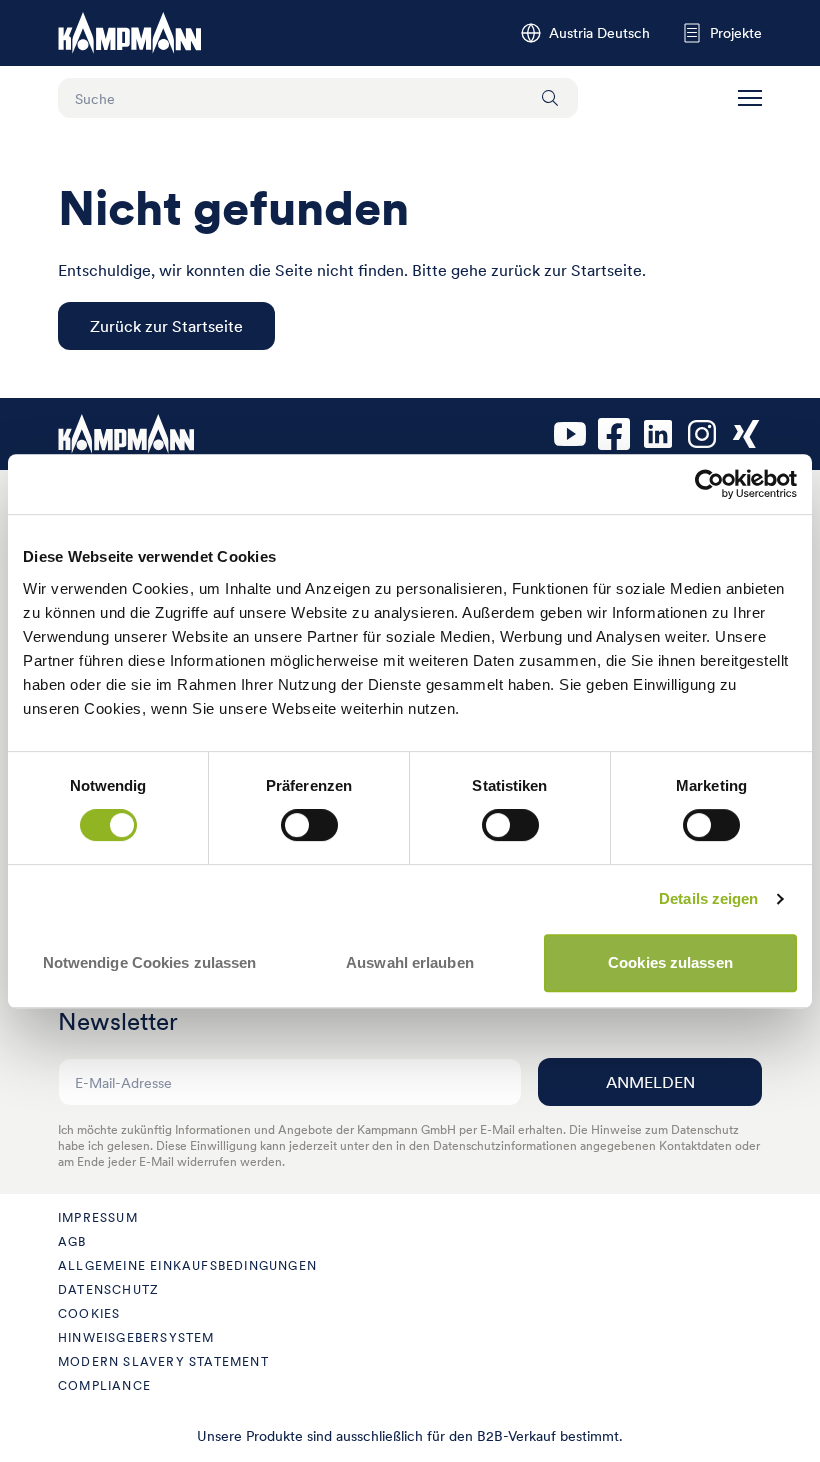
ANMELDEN (650, 1082)
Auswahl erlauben (410, 962)
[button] (750, 98)
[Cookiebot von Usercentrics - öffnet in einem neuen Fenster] (709, 484)
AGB (72, 1241)
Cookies (89, 1313)
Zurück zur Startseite (166, 326)
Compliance (104, 1385)
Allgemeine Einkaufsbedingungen (187, 1265)
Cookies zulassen (670, 962)
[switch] (309, 825)
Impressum (98, 1217)
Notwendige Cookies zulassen (150, 962)
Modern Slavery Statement (163, 1361)
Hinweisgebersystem (136, 1337)
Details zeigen (708, 898)
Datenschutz (108, 1289)
